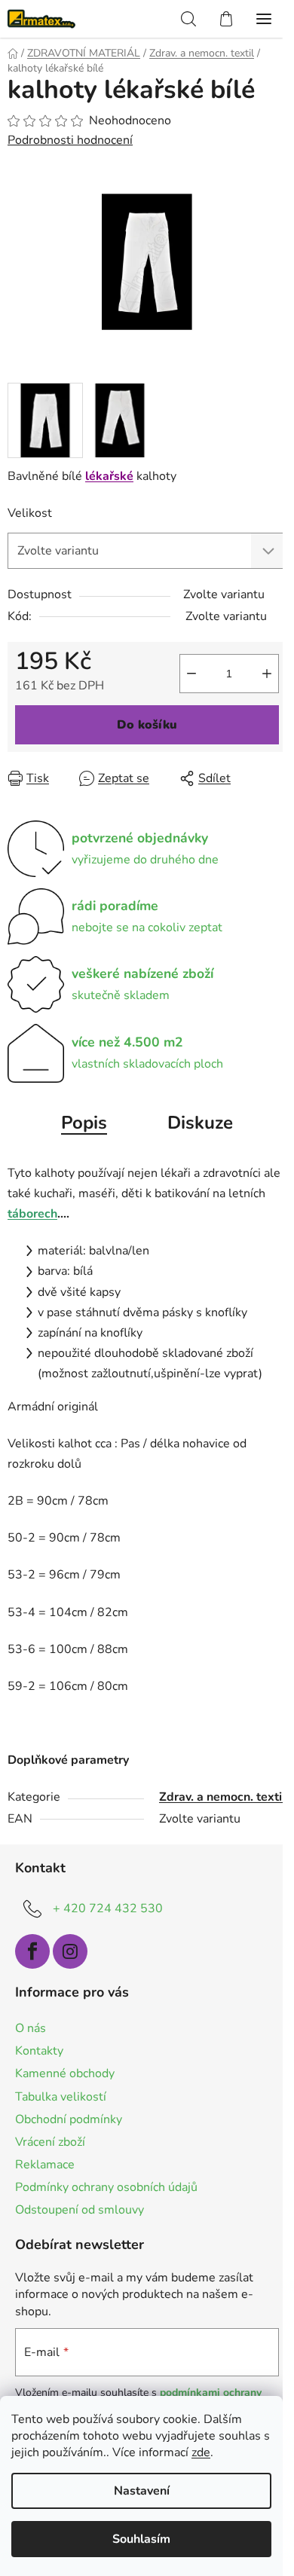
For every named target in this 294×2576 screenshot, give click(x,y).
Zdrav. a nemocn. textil (222, 1797)
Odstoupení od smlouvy (80, 2210)
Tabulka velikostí (61, 2097)
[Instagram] (70, 1951)
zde (201, 2452)
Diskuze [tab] (200, 1123)
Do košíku (147, 725)
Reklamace (45, 2165)
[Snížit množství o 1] (191, 674)
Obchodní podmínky (69, 2119)
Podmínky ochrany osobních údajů (106, 2187)
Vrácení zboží (50, 2142)
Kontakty (39, 2051)
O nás (31, 2028)
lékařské (109, 476)
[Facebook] (32, 1951)
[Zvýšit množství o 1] (267, 674)
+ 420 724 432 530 (108, 1908)
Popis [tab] (84, 1123)
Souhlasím (141, 2539)
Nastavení (142, 2491)
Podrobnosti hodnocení (70, 140)
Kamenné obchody (65, 2073)
